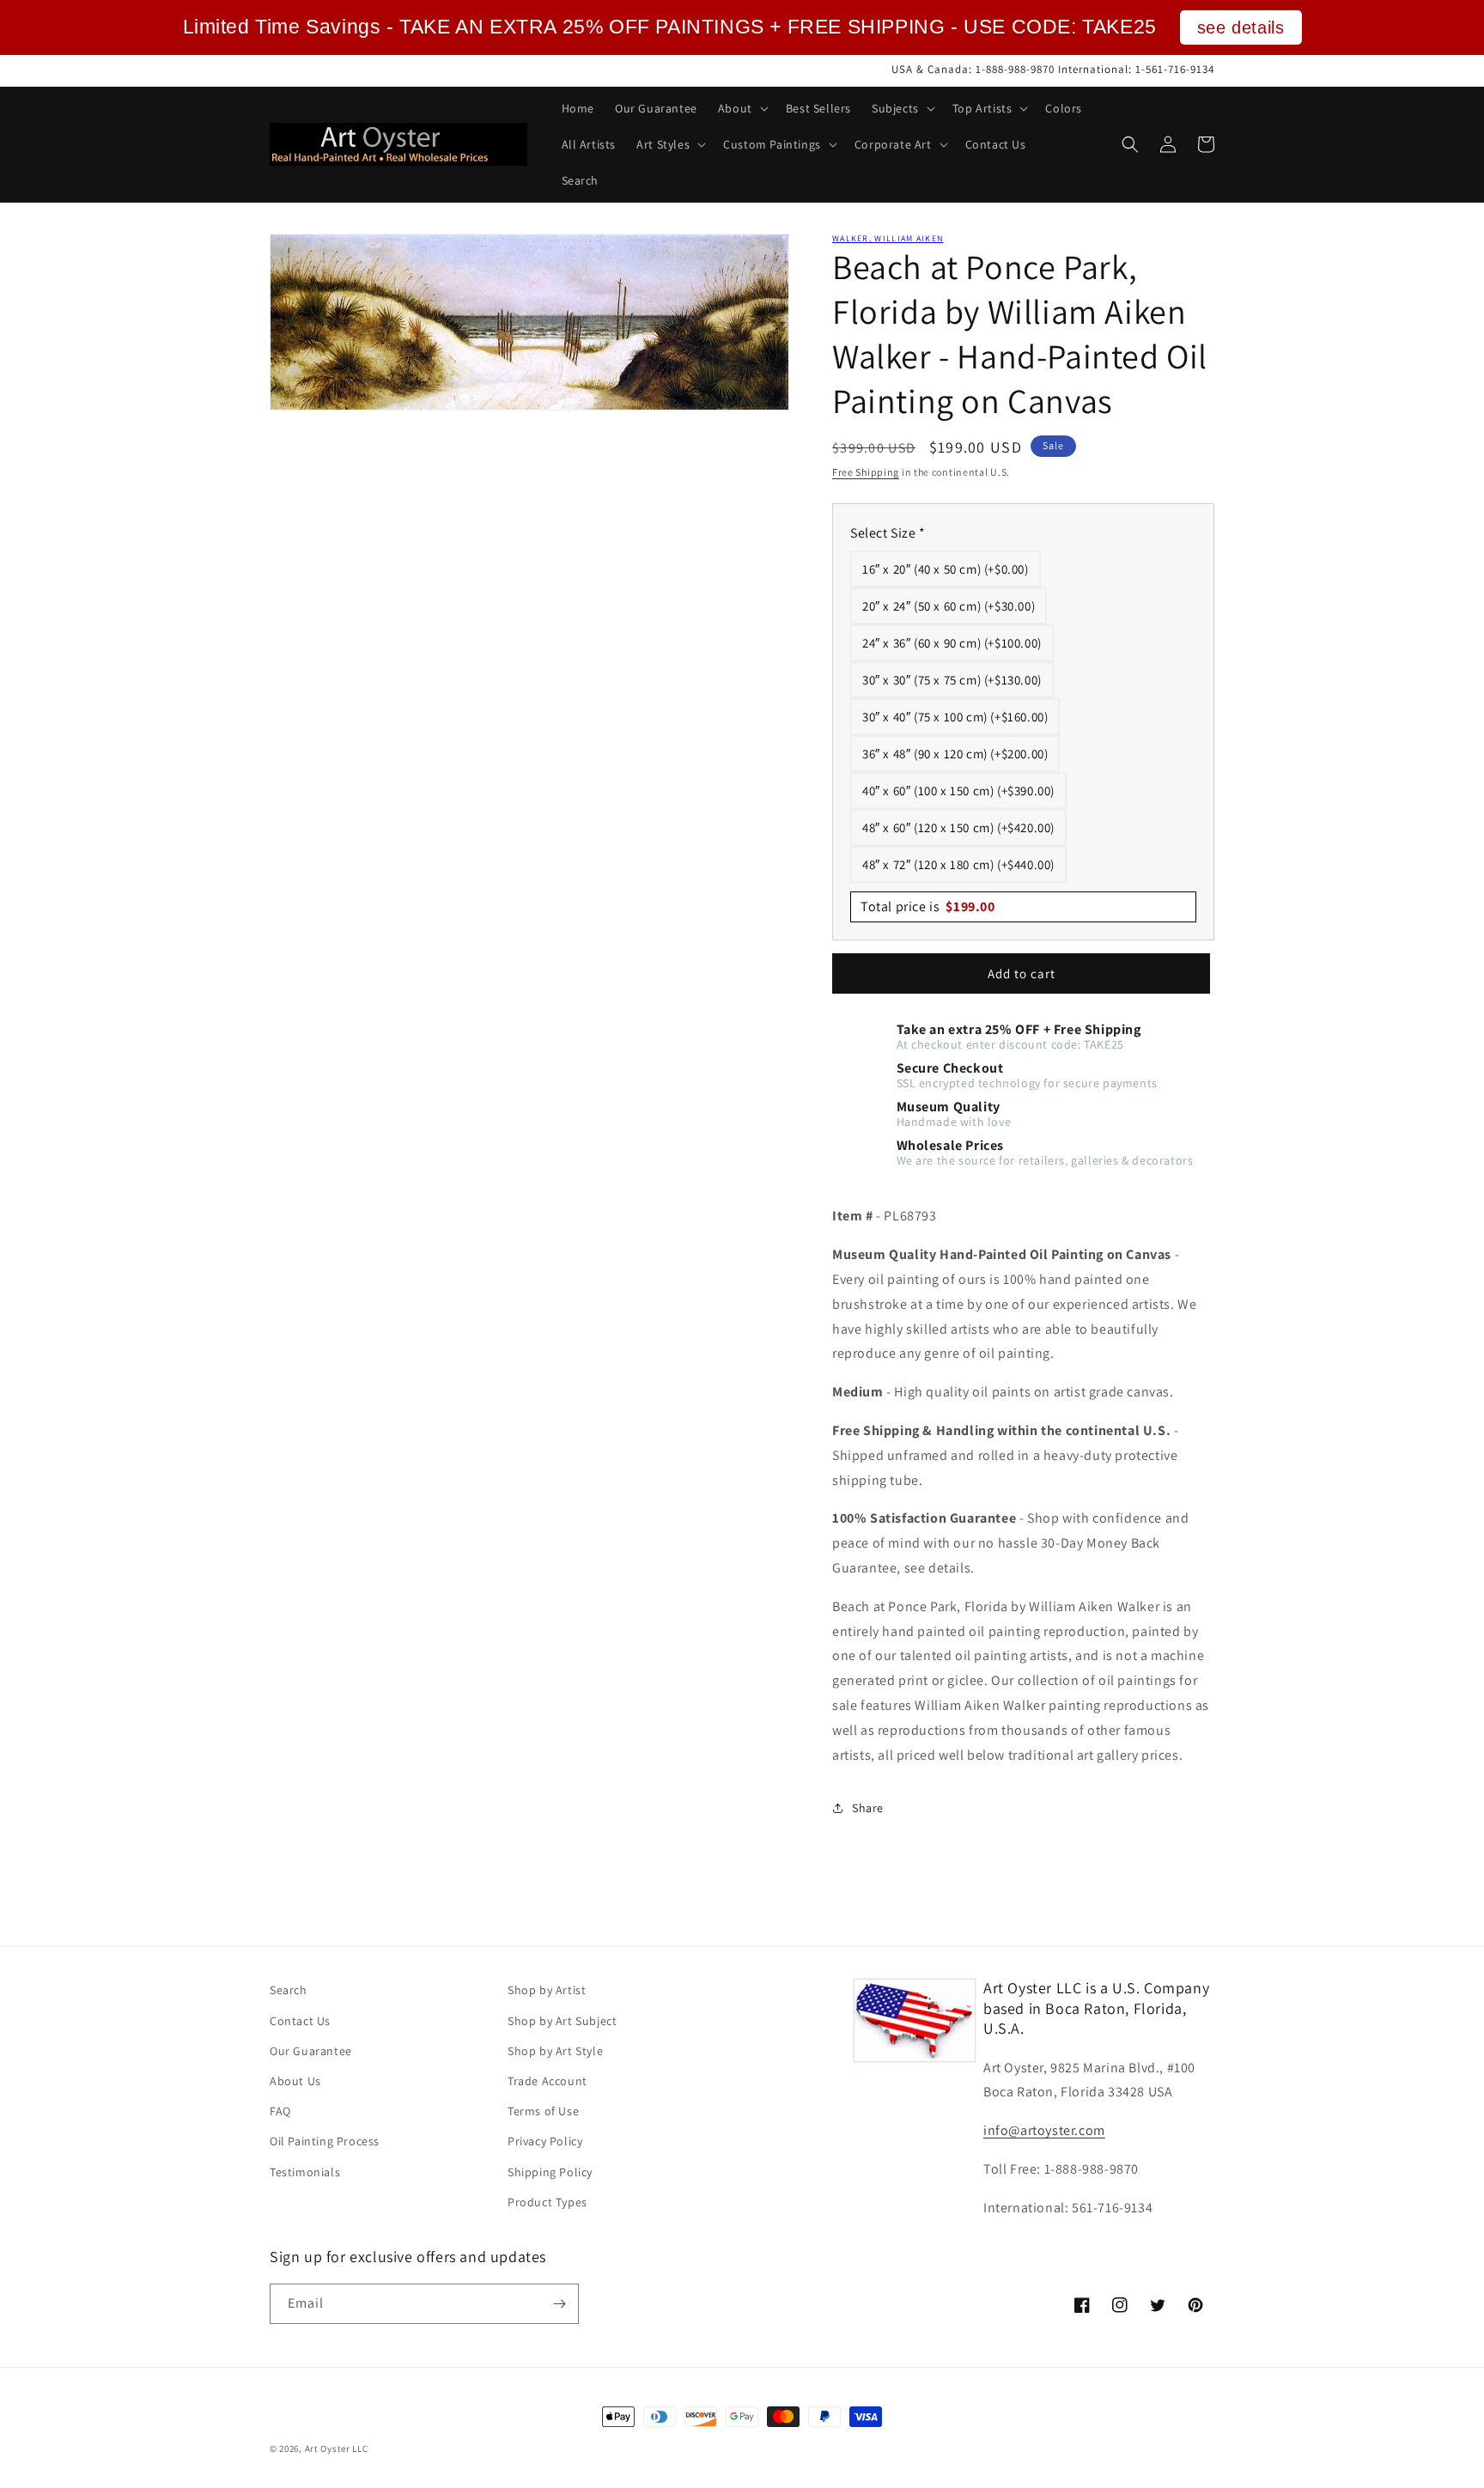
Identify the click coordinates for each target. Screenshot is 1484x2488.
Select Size (888, 533)
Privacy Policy (545, 2141)
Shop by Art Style (555, 2051)
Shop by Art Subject (562, 2021)
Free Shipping (866, 472)
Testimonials (305, 2172)
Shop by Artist (547, 1990)
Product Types (547, 2202)
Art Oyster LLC (337, 2448)
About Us (295, 2081)
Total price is (928, 906)
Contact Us (300, 2021)
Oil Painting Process (325, 2141)
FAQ (280, 2111)
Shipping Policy (550, 2172)
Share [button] (868, 1808)
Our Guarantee (311, 2051)
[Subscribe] (559, 2304)
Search (289, 1990)
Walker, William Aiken (888, 238)
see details (1241, 27)
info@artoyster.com (1044, 2130)
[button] (742, 108)
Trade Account (547, 2081)
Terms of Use (543, 2111)
